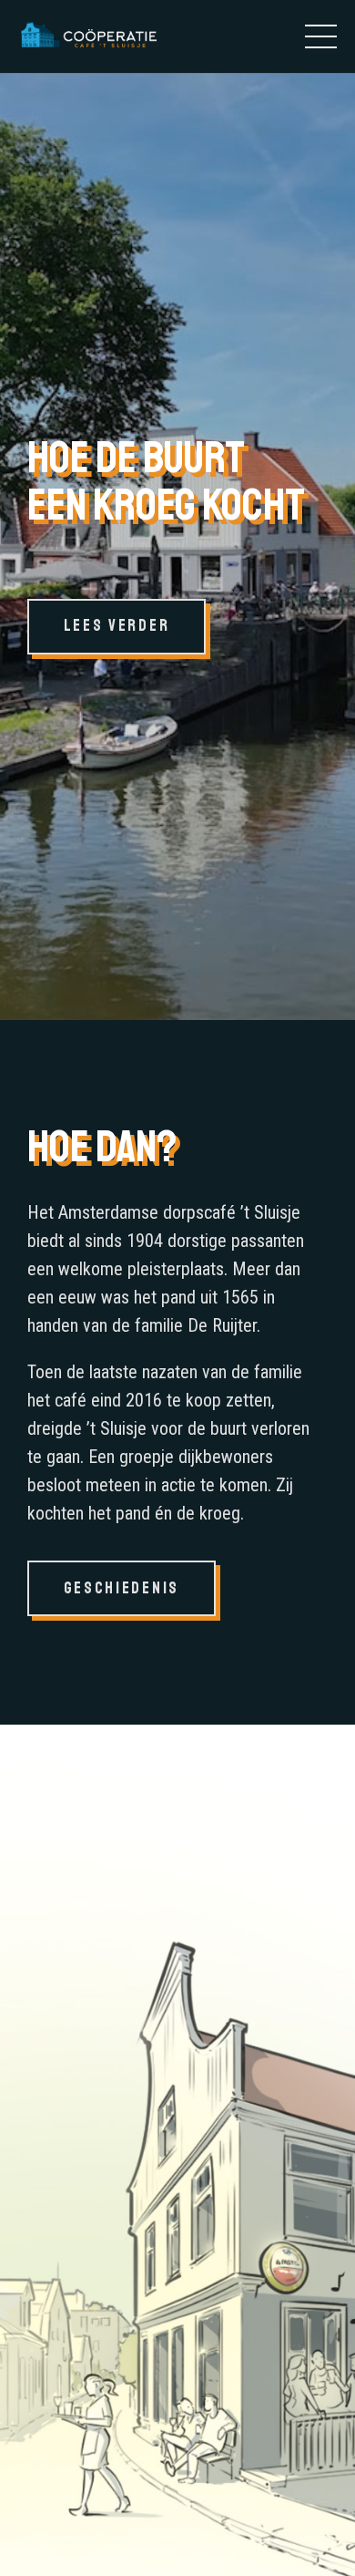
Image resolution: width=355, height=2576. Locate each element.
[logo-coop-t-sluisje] (87, 37)
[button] (321, 37)
